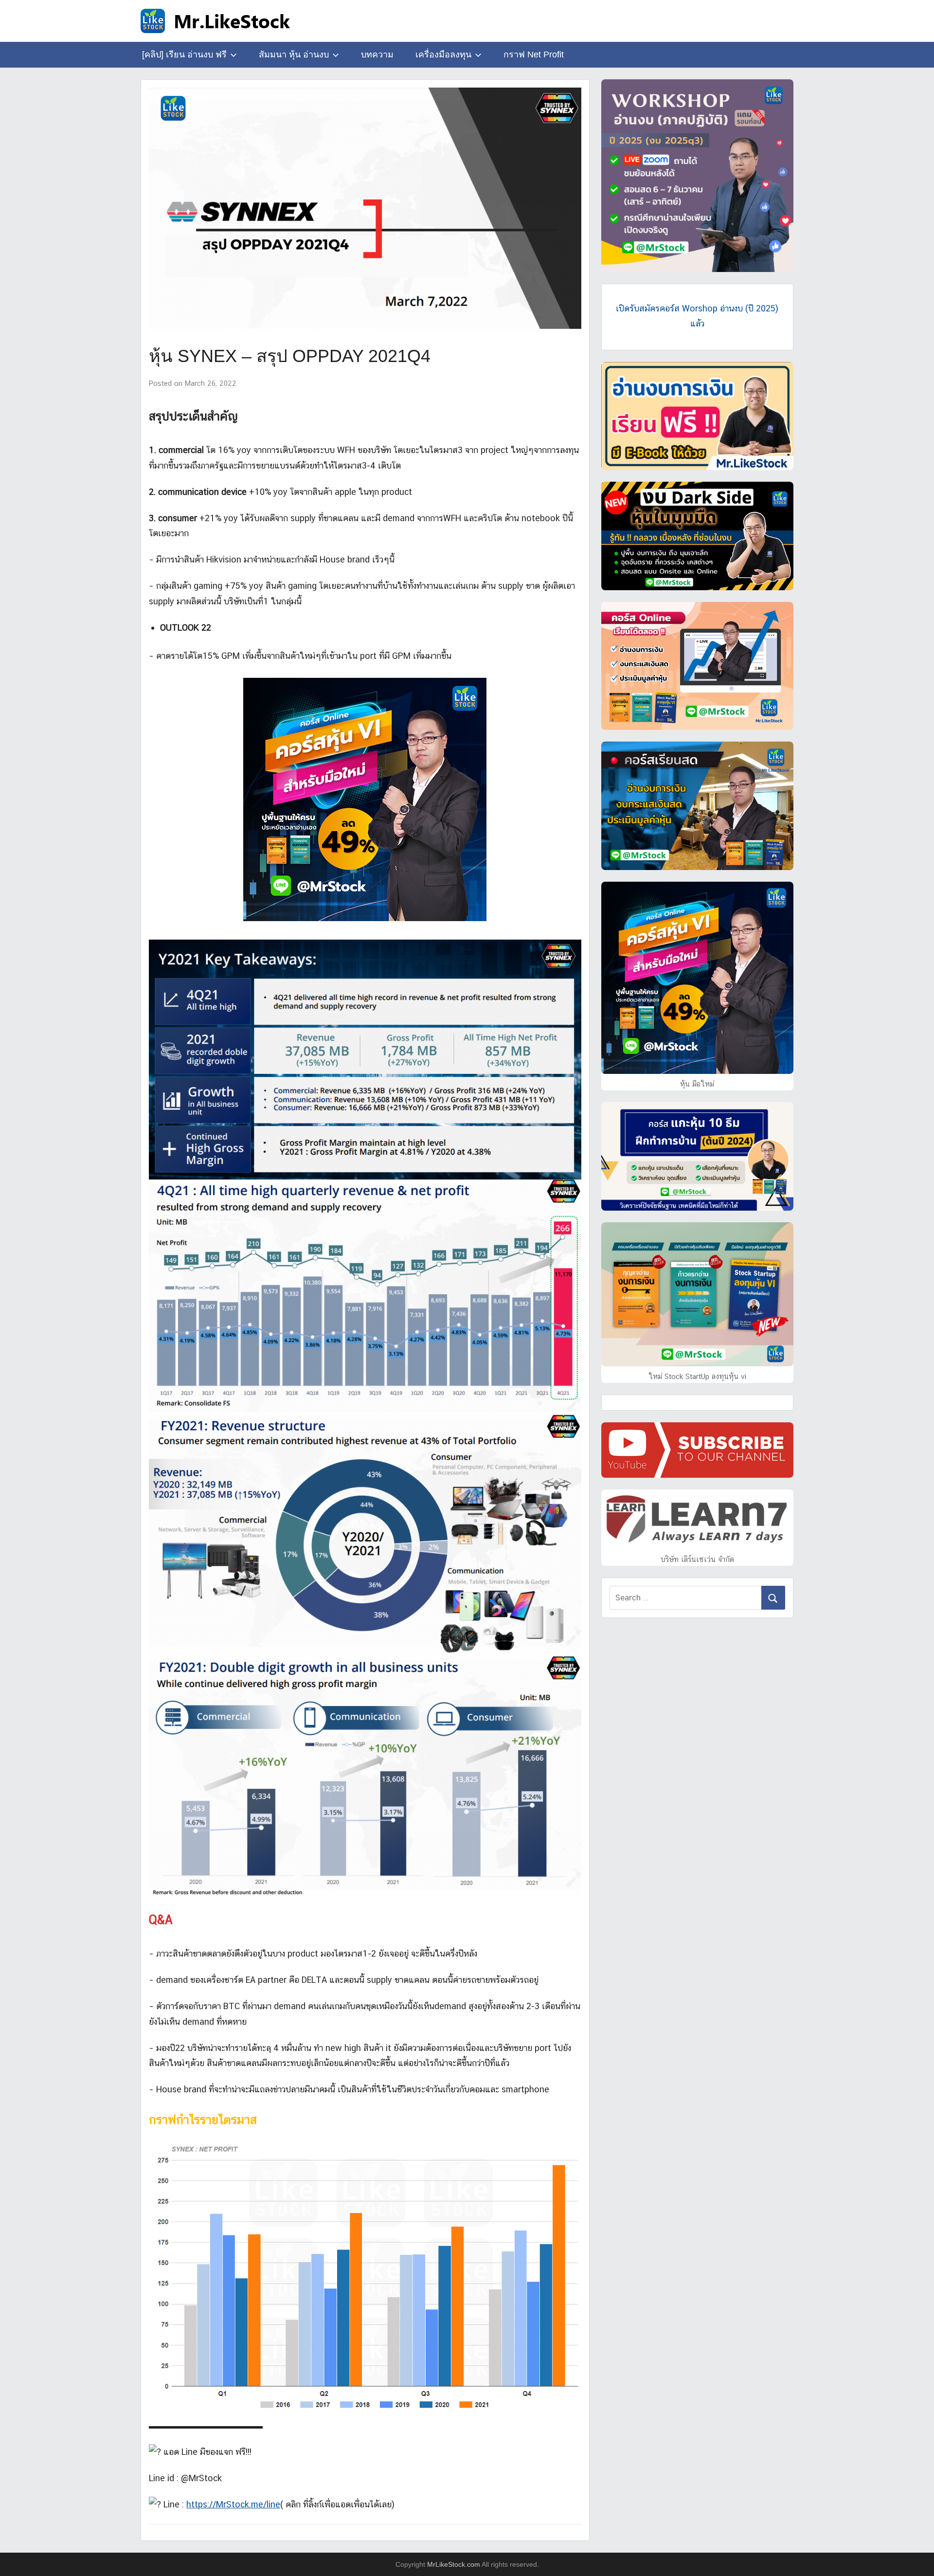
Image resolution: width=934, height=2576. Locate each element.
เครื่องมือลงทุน (443, 54)
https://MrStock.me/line (233, 2504)
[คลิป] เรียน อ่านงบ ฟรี (184, 54)
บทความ (377, 54)
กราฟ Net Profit (534, 54)
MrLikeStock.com (454, 2564)
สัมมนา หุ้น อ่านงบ (294, 54)
